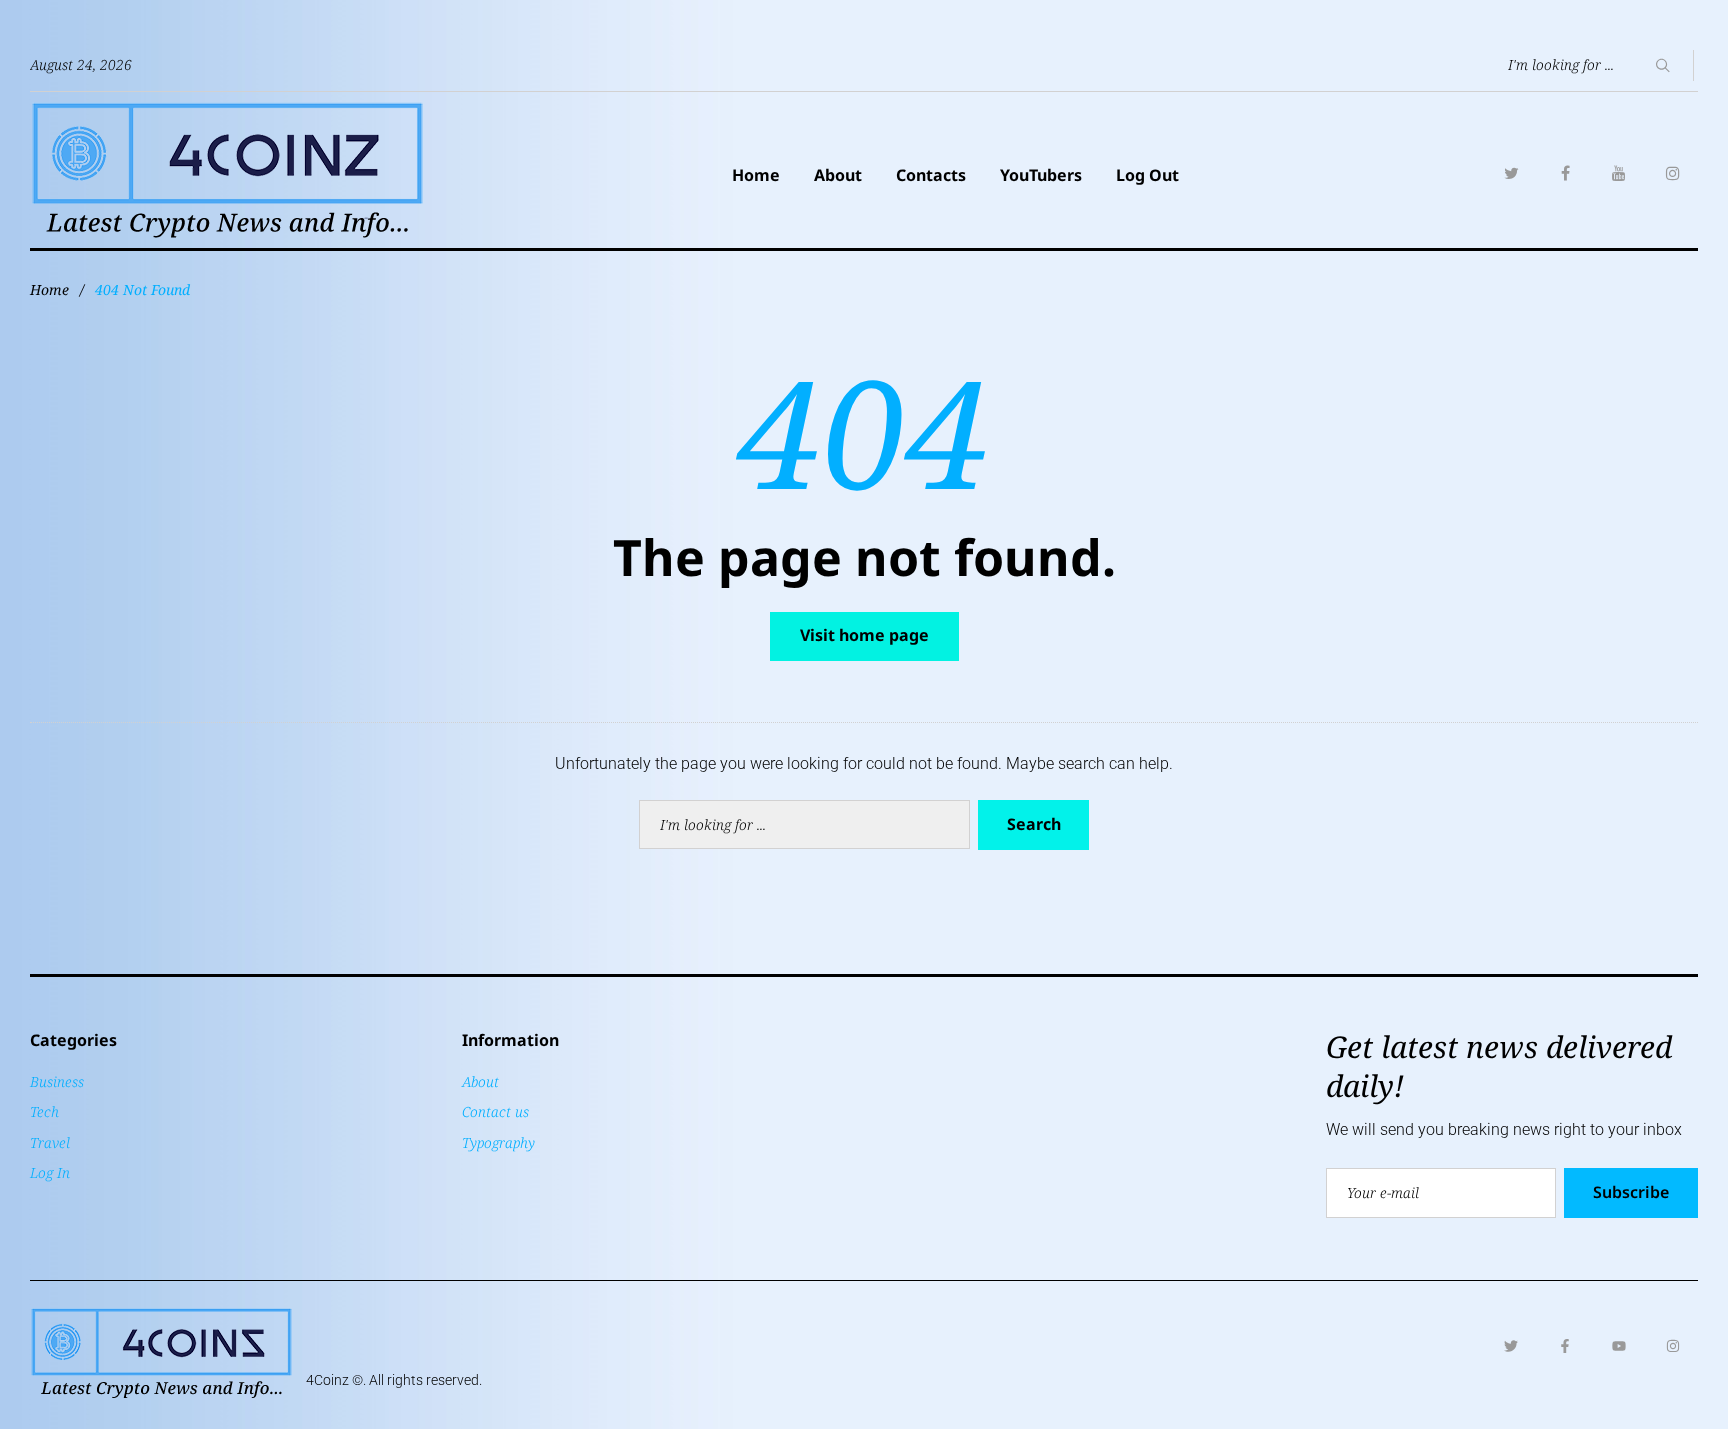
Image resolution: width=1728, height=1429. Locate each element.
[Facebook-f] (1565, 1346)
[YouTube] (1619, 173)
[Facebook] (1565, 173)
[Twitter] (1511, 173)
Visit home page (864, 635)
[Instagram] (1673, 173)
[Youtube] (1619, 1346)
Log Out (1147, 175)
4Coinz (327, 1380)
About (838, 175)
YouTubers (1041, 175)
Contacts (931, 175)
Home (756, 175)
